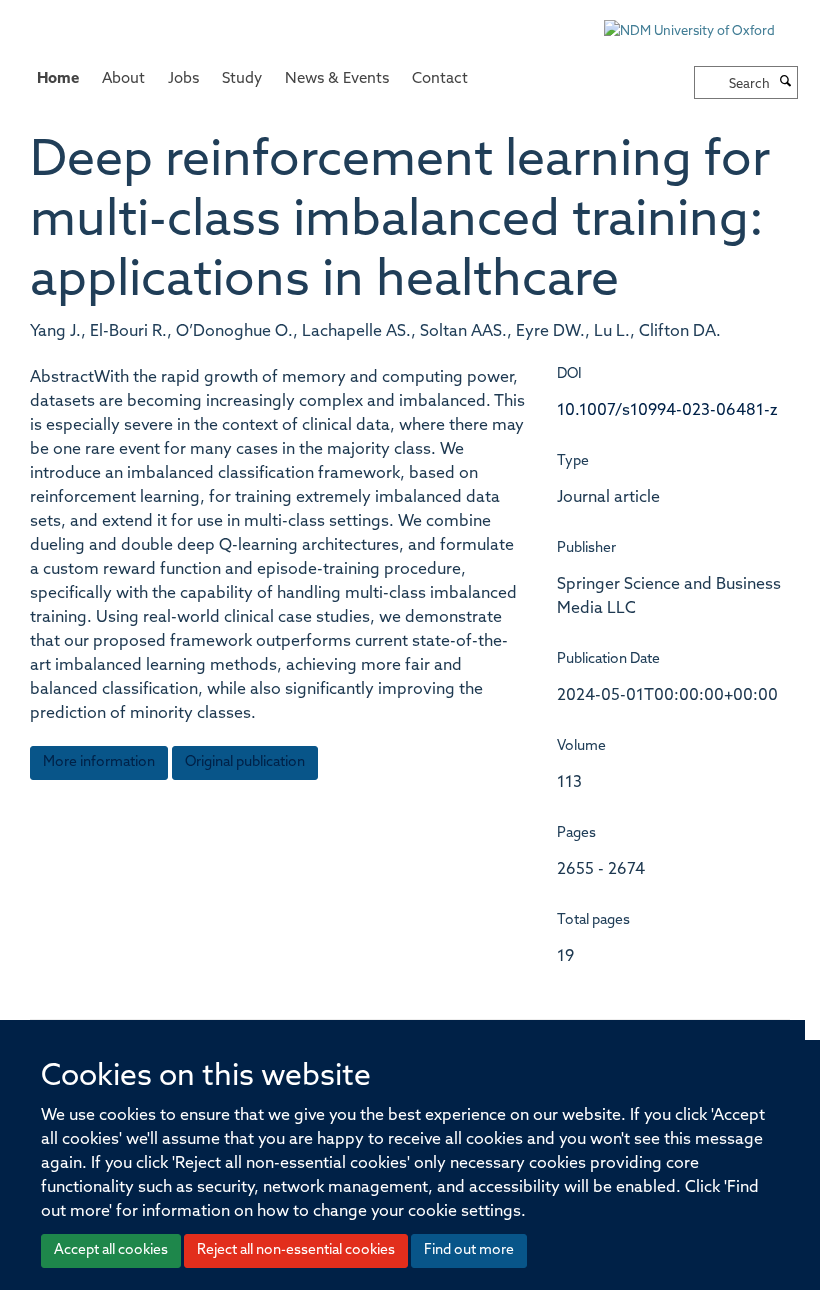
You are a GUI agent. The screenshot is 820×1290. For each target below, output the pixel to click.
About (123, 79)
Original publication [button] (245, 762)
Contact (440, 79)
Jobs (183, 79)
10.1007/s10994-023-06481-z (667, 411)
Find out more (469, 1250)
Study (242, 79)
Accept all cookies (111, 1250)
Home (58, 79)
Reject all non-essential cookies (296, 1250)
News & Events (337, 79)
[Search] (786, 83)
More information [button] (99, 762)
